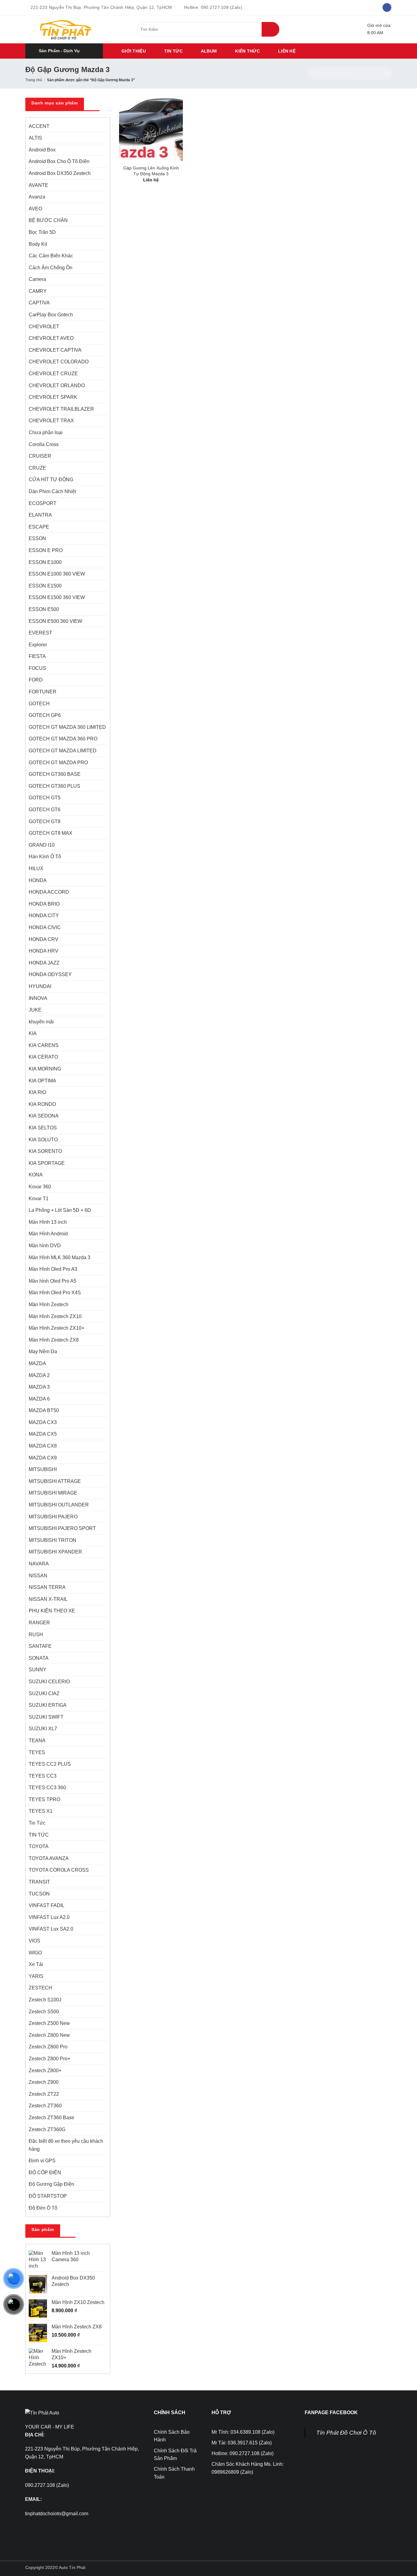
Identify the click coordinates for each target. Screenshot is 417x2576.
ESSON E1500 (45, 586)
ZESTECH (40, 1988)
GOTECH (39, 704)
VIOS (34, 1941)
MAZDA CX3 (43, 1422)
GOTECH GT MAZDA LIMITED (63, 751)
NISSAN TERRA (47, 1587)
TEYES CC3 (43, 1776)
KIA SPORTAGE (47, 1163)
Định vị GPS (42, 2161)
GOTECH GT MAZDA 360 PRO (63, 739)
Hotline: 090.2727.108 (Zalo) (243, 2453)
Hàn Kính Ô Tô (45, 857)
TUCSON (39, 1894)
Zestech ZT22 (44, 2094)
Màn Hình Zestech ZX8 (54, 1340)
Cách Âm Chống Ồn (51, 268)
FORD (36, 680)
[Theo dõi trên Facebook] (387, 8)
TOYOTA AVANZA (49, 1858)
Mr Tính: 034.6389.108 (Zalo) (243, 2432)
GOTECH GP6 (45, 715)
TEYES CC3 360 (47, 1788)
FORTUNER (43, 692)
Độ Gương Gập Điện (51, 2184)
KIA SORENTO (45, 1151)
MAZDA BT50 (44, 1410)
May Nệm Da (43, 1352)
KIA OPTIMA (42, 1081)
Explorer (38, 645)
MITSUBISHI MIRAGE (53, 1493)
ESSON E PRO (46, 550)
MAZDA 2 (39, 1375)
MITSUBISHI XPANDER (55, 1552)
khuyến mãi (41, 1022)
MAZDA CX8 (43, 1446)
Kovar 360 (40, 1187)
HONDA (38, 880)
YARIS (36, 1976)
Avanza (37, 197)
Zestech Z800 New (49, 2035)
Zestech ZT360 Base (51, 2118)
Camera (37, 279)
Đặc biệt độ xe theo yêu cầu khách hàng (66, 2145)
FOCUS (37, 668)
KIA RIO (37, 1092)
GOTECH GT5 (45, 798)
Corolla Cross (44, 444)
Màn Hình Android (48, 1234)
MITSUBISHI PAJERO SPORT (62, 1528)
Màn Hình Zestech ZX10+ (56, 1328)
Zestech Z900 (44, 2082)
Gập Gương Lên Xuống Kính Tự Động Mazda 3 (151, 171)
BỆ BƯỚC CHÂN (48, 220)
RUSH (36, 1635)
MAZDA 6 (39, 1399)
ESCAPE (39, 527)
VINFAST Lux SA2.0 (51, 1929)
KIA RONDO (42, 1104)
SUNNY (38, 1670)
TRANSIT (39, 1882)
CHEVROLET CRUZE (53, 374)
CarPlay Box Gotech (51, 315)
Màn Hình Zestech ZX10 (55, 1316)
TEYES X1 (41, 1811)
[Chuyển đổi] (103, 256)
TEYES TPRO (44, 1799)
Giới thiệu (134, 51)
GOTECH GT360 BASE (55, 774)
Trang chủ (34, 80)
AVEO (35, 209)
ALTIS (35, 138)
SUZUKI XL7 (43, 1729)
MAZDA (37, 1363)
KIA (33, 1033)
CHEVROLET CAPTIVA (55, 350)
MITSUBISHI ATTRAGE (55, 1481)
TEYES (37, 1752)
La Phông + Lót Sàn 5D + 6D (60, 1210)
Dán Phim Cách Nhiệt (52, 491)
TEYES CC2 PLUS (50, 1764)
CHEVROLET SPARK (53, 397)
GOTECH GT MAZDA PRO (58, 763)
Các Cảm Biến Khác (51, 256)
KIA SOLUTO (43, 1140)
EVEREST (40, 633)
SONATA (39, 1658)
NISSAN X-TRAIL (48, 1599)
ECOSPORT (43, 503)
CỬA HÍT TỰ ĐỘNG (51, 480)
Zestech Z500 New (49, 2023)
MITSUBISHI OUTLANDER (59, 1505)
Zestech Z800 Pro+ (49, 2059)
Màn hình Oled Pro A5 (53, 1281)
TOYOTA (39, 1846)
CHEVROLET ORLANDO (57, 385)
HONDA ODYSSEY (50, 974)
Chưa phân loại (46, 432)
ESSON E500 (44, 609)
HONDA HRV (44, 951)
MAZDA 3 (39, 1387)
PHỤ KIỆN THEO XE (52, 1611)
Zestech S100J (45, 2000)
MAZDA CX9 (43, 1458)
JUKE (35, 1010)
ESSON (37, 538)
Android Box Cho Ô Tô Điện (59, 161)
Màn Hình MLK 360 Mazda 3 (60, 1257)
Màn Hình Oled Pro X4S (55, 1293)
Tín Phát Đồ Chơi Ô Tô (346, 2433)
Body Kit (38, 244)
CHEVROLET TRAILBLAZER (61, 409)
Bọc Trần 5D (42, 232)
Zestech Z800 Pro (48, 2047)
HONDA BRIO (44, 904)
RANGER (39, 1623)
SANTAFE (40, 1646)
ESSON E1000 (45, 562)
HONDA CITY (44, 916)
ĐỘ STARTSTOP (48, 2196)
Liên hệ (287, 51)
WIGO (35, 1953)
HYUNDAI (40, 986)
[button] (64, 51)
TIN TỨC (173, 51)
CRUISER (40, 456)
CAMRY (38, 291)
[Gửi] (270, 29)
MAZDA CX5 (43, 1434)
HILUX (36, 868)
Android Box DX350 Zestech (60, 173)
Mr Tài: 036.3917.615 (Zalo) (242, 2443)
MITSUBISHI (43, 1469)
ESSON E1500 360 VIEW (57, 597)
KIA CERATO (43, 1057)
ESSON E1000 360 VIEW (57, 574)
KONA (36, 1175)
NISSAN (38, 1576)
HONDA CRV (44, 939)
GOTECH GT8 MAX (51, 833)
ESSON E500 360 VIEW (55, 621)
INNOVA (38, 998)
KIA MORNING (45, 1069)
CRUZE (37, 468)
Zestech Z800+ (45, 2071)
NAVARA (39, 1564)
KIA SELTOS (43, 1128)
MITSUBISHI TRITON (53, 1540)
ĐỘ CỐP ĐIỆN (45, 2173)
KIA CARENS (44, 1045)
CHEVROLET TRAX (51, 421)
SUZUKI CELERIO (49, 1682)
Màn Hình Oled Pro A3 (53, 1269)
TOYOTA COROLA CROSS (59, 1870)
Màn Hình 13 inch (48, 1222)
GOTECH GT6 (45, 810)
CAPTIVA (39, 303)
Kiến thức (247, 51)
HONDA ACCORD (49, 892)
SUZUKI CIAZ (44, 1693)
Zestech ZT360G (47, 2129)
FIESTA (37, 656)
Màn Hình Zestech (49, 1304)
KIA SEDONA (44, 1116)
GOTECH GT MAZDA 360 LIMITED (67, 727)
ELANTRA (40, 515)
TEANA (37, 1740)
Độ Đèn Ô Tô (43, 2208)
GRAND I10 (42, 845)
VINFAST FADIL (47, 1905)
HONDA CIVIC (45, 927)
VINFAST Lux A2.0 (49, 1917)
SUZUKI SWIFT (46, 1717)
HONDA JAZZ (44, 963)
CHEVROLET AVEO (51, 338)
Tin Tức (37, 1823)
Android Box (42, 150)
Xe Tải (36, 1964)
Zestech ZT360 (45, 2106)
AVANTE (38, 185)
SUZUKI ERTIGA (48, 1705)
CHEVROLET (44, 327)
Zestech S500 (44, 2012)
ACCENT (39, 126)
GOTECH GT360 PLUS (54, 786)
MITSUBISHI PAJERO (53, 1517)
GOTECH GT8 (45, 821)
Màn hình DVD (45, 1246)
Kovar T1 (39, 1199)
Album (209, 51)
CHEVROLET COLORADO (59, 362)
